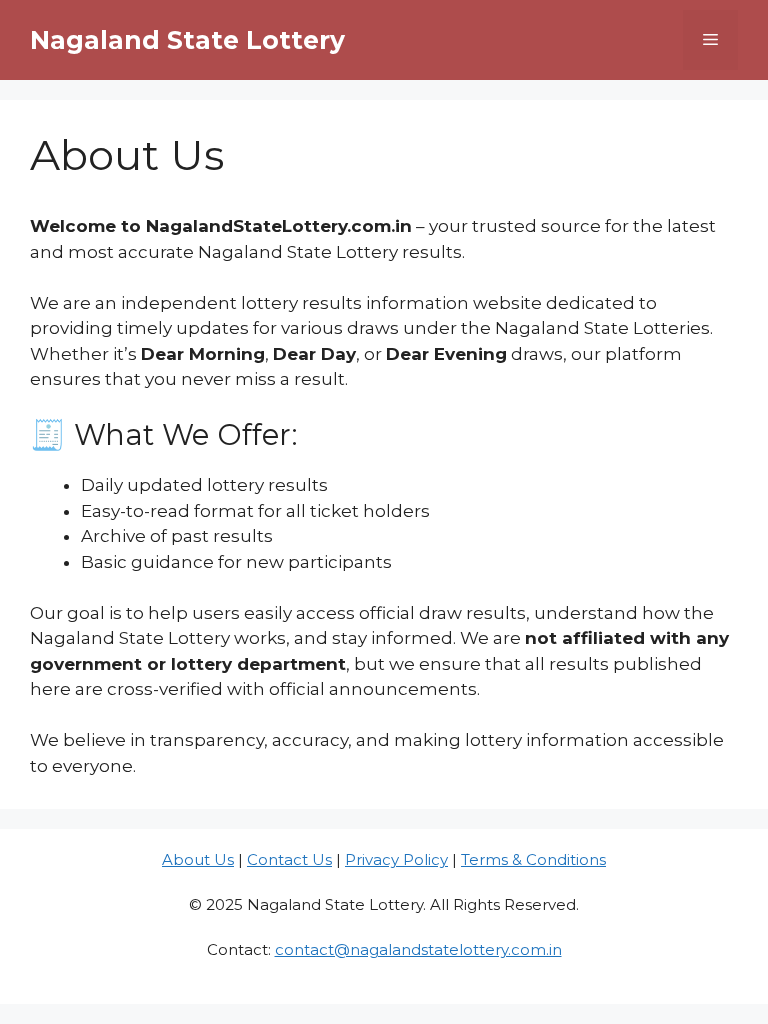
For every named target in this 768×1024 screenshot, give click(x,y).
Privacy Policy (396, 859)
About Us (198, 859)
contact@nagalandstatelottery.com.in (418, 949)
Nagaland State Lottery (187, 40)
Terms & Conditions (533, 859)
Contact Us (289, 859)
